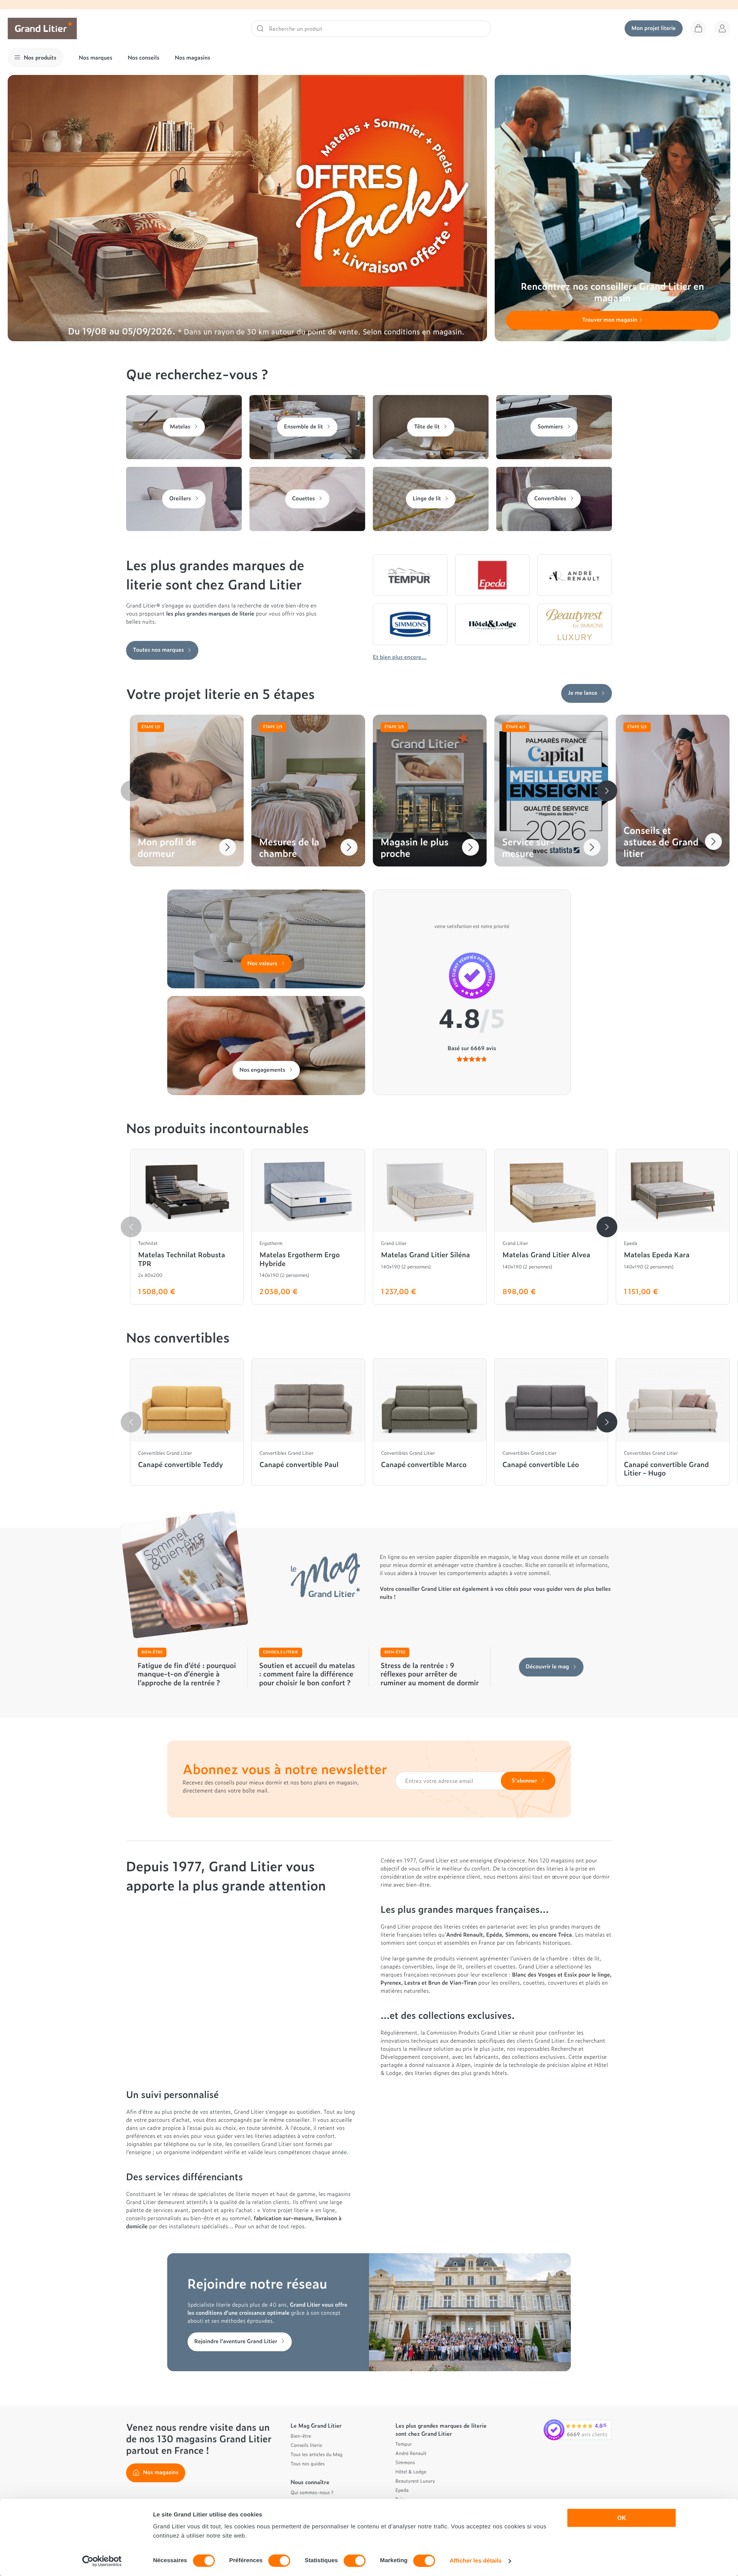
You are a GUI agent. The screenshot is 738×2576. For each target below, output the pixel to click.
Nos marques (96, 57)
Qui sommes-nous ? (312, 2492)
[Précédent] (131, 791)
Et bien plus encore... (400, 657)
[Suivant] (607, 791)
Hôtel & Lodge (411, 2471)
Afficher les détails (476, 2561)
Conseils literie (306, 2445)
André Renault (411, 2453)
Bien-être (301, 2436)
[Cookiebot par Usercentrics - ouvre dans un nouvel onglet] (102, 2561)
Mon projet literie (654, 28)
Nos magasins (193, 57)
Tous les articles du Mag (317, 2454)
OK (622, 2518)
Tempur (404, 2444)
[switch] (279, 2561)
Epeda (402, 2490)
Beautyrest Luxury (415, 2481)
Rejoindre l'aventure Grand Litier (236, 2341)
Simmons (405, 2462)
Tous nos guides (308, 2463)
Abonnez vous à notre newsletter (285, 1769)
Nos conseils (144, 57)
